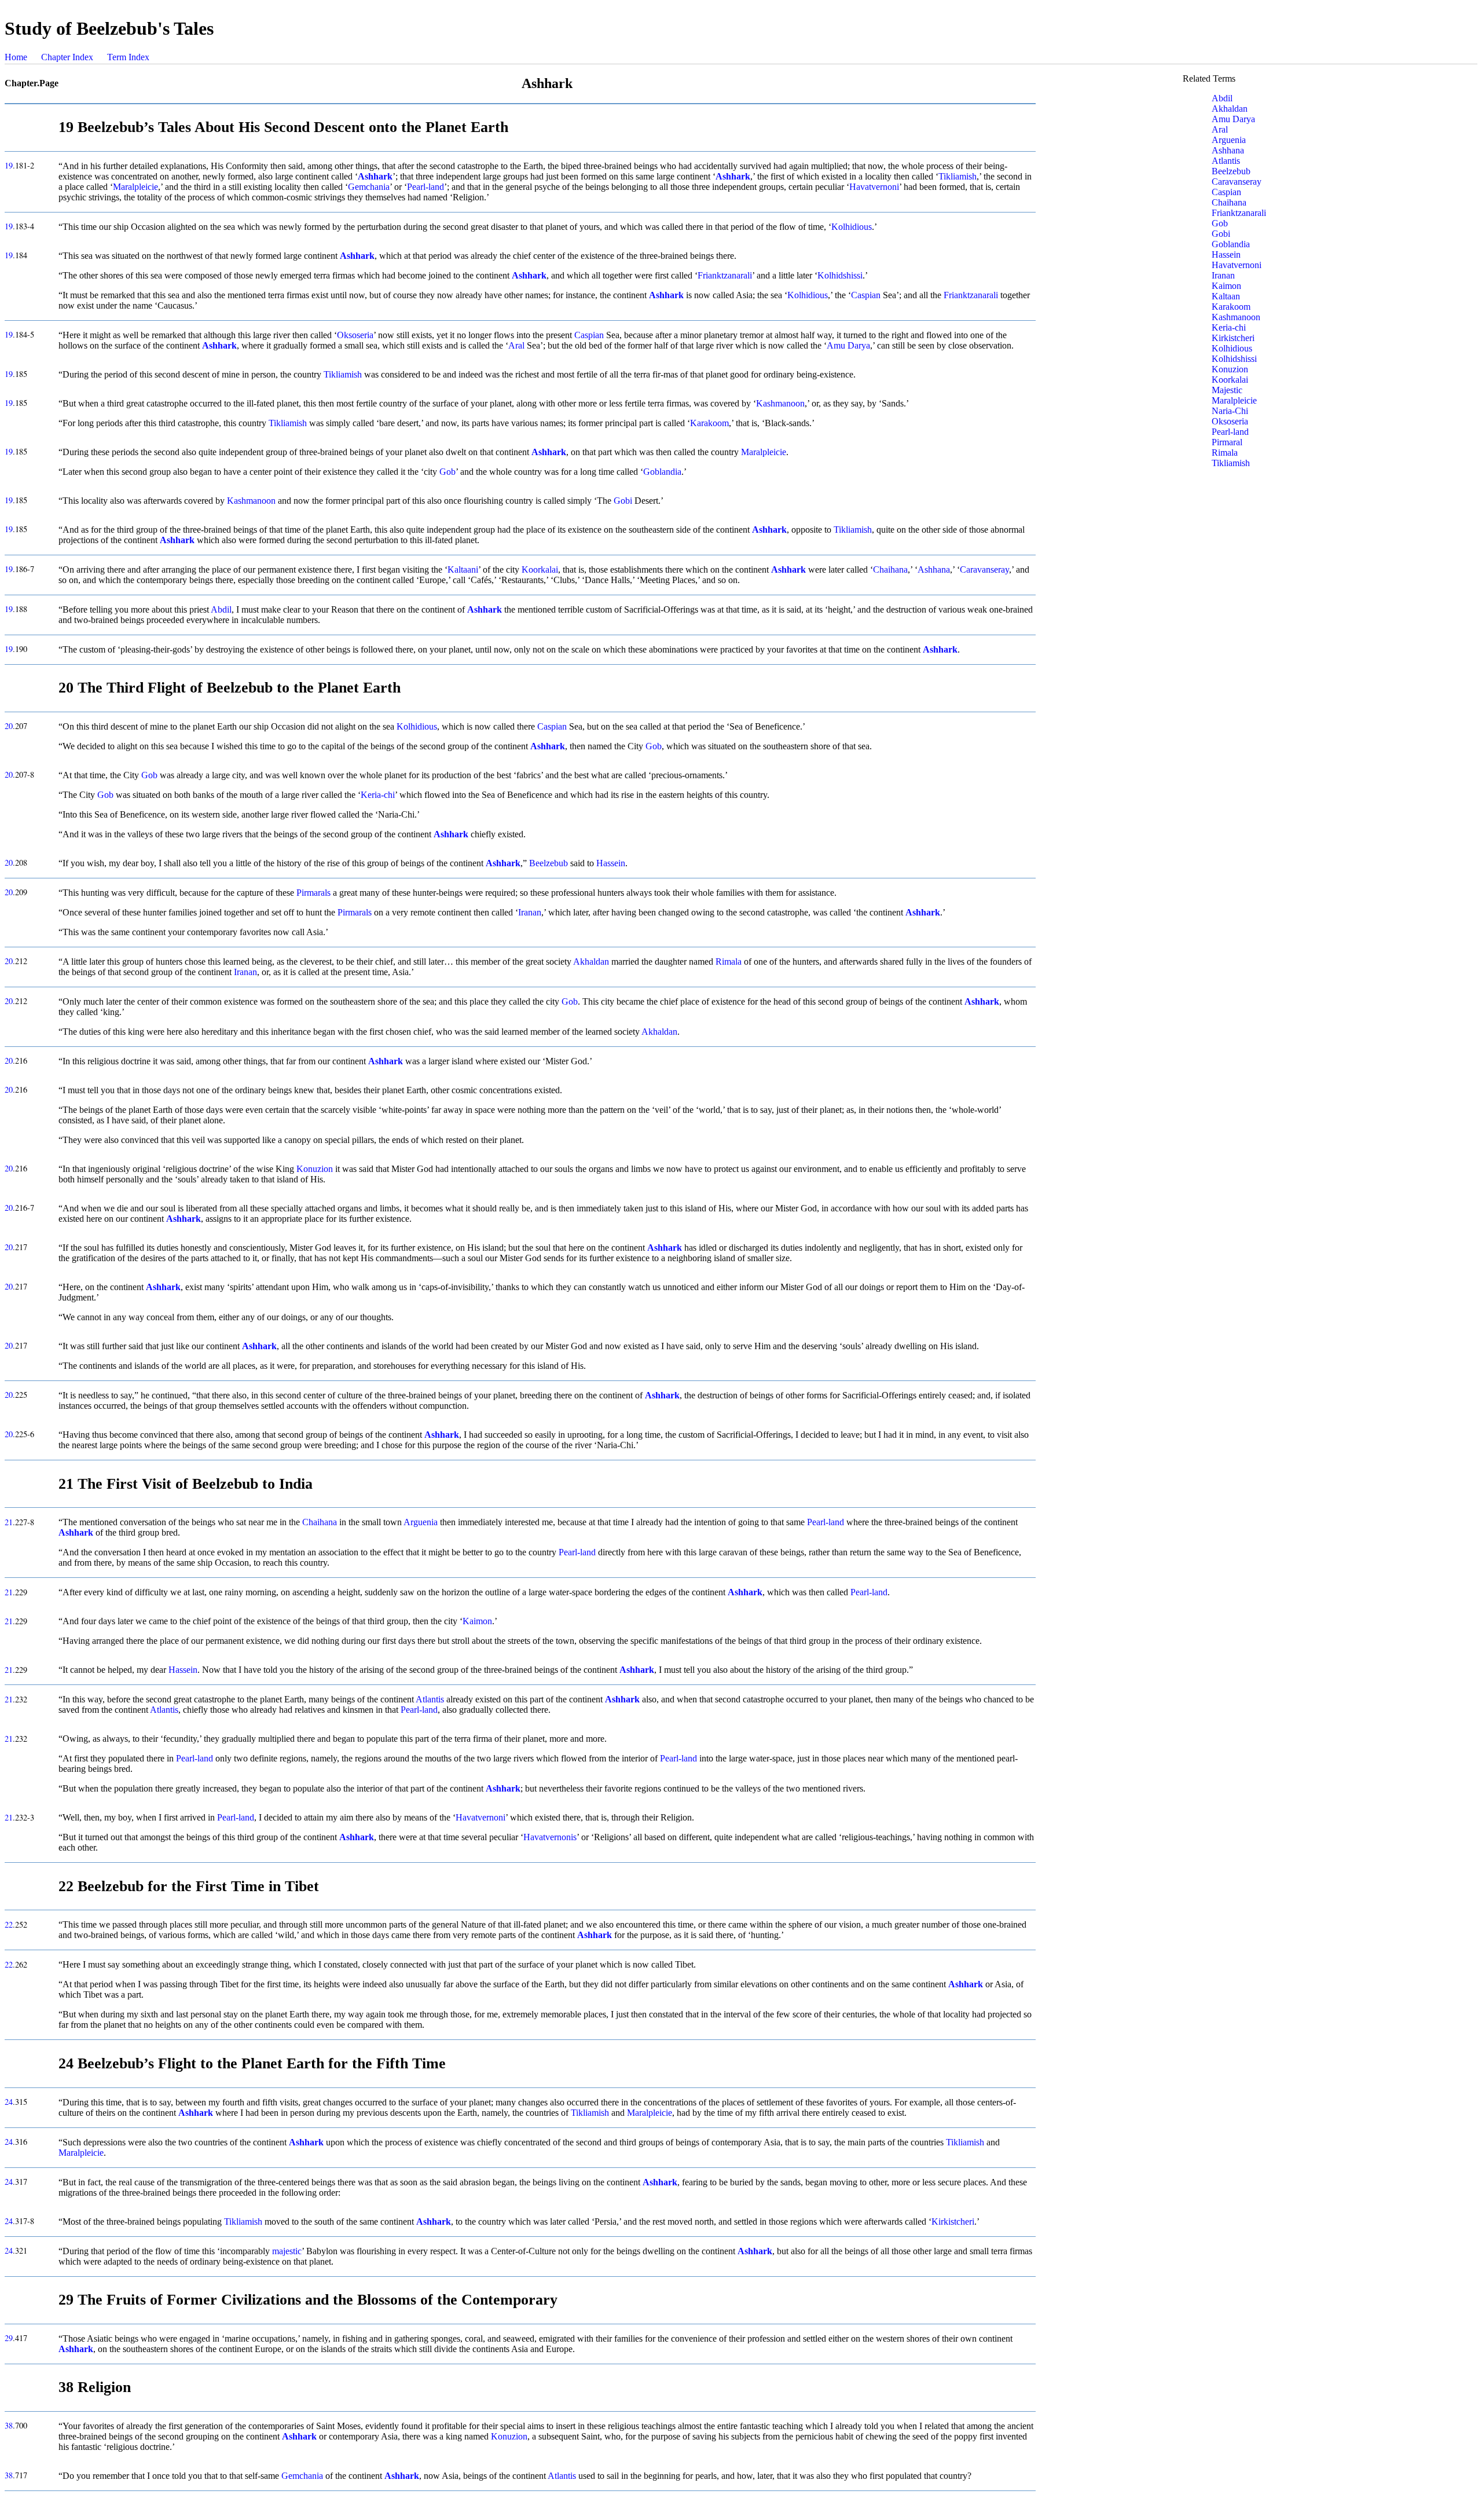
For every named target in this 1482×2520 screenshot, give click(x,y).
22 (9, 1924)
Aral (516, 345)
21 (9, 1522)
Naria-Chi (1230, 411)
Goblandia (662, 472)
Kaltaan (1226, 296)
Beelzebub (549, 863)
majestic (287, 2251)
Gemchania (369, 187)
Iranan (530, 912)
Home (16, 57)
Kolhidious (852, 227)
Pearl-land (425, 187)
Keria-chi (378, 795)
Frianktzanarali (725, 275)
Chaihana (890, 569)
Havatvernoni (874, 187)
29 (9, 2338)
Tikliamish (958, 176)
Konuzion (315, 1169)
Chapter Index (67, 57)
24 (9, 2102)
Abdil (221, 609)
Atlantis (430, 1699)
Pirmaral (1227, 442)
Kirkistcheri (953, 2222)
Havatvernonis (550, 1837)
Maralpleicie (135, 187)
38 (9, 2425)
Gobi (623, 501)
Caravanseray (984, 569)
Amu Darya (848, 345)
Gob (447, 472)
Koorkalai (540, 569)
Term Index (128, 57)
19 (9, 165)
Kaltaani (463, 569)
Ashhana (934, 569)
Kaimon (477, 1621)
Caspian (866, 295)
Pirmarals (313, 893)
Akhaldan (591, 962)
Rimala (729, 962)
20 (9, 726)
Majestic (1227, 390)
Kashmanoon (780, 403)
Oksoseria (355, 335)
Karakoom (709, 423)
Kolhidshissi (840, 275)
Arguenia (421, 1522)
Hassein (611, 863)
